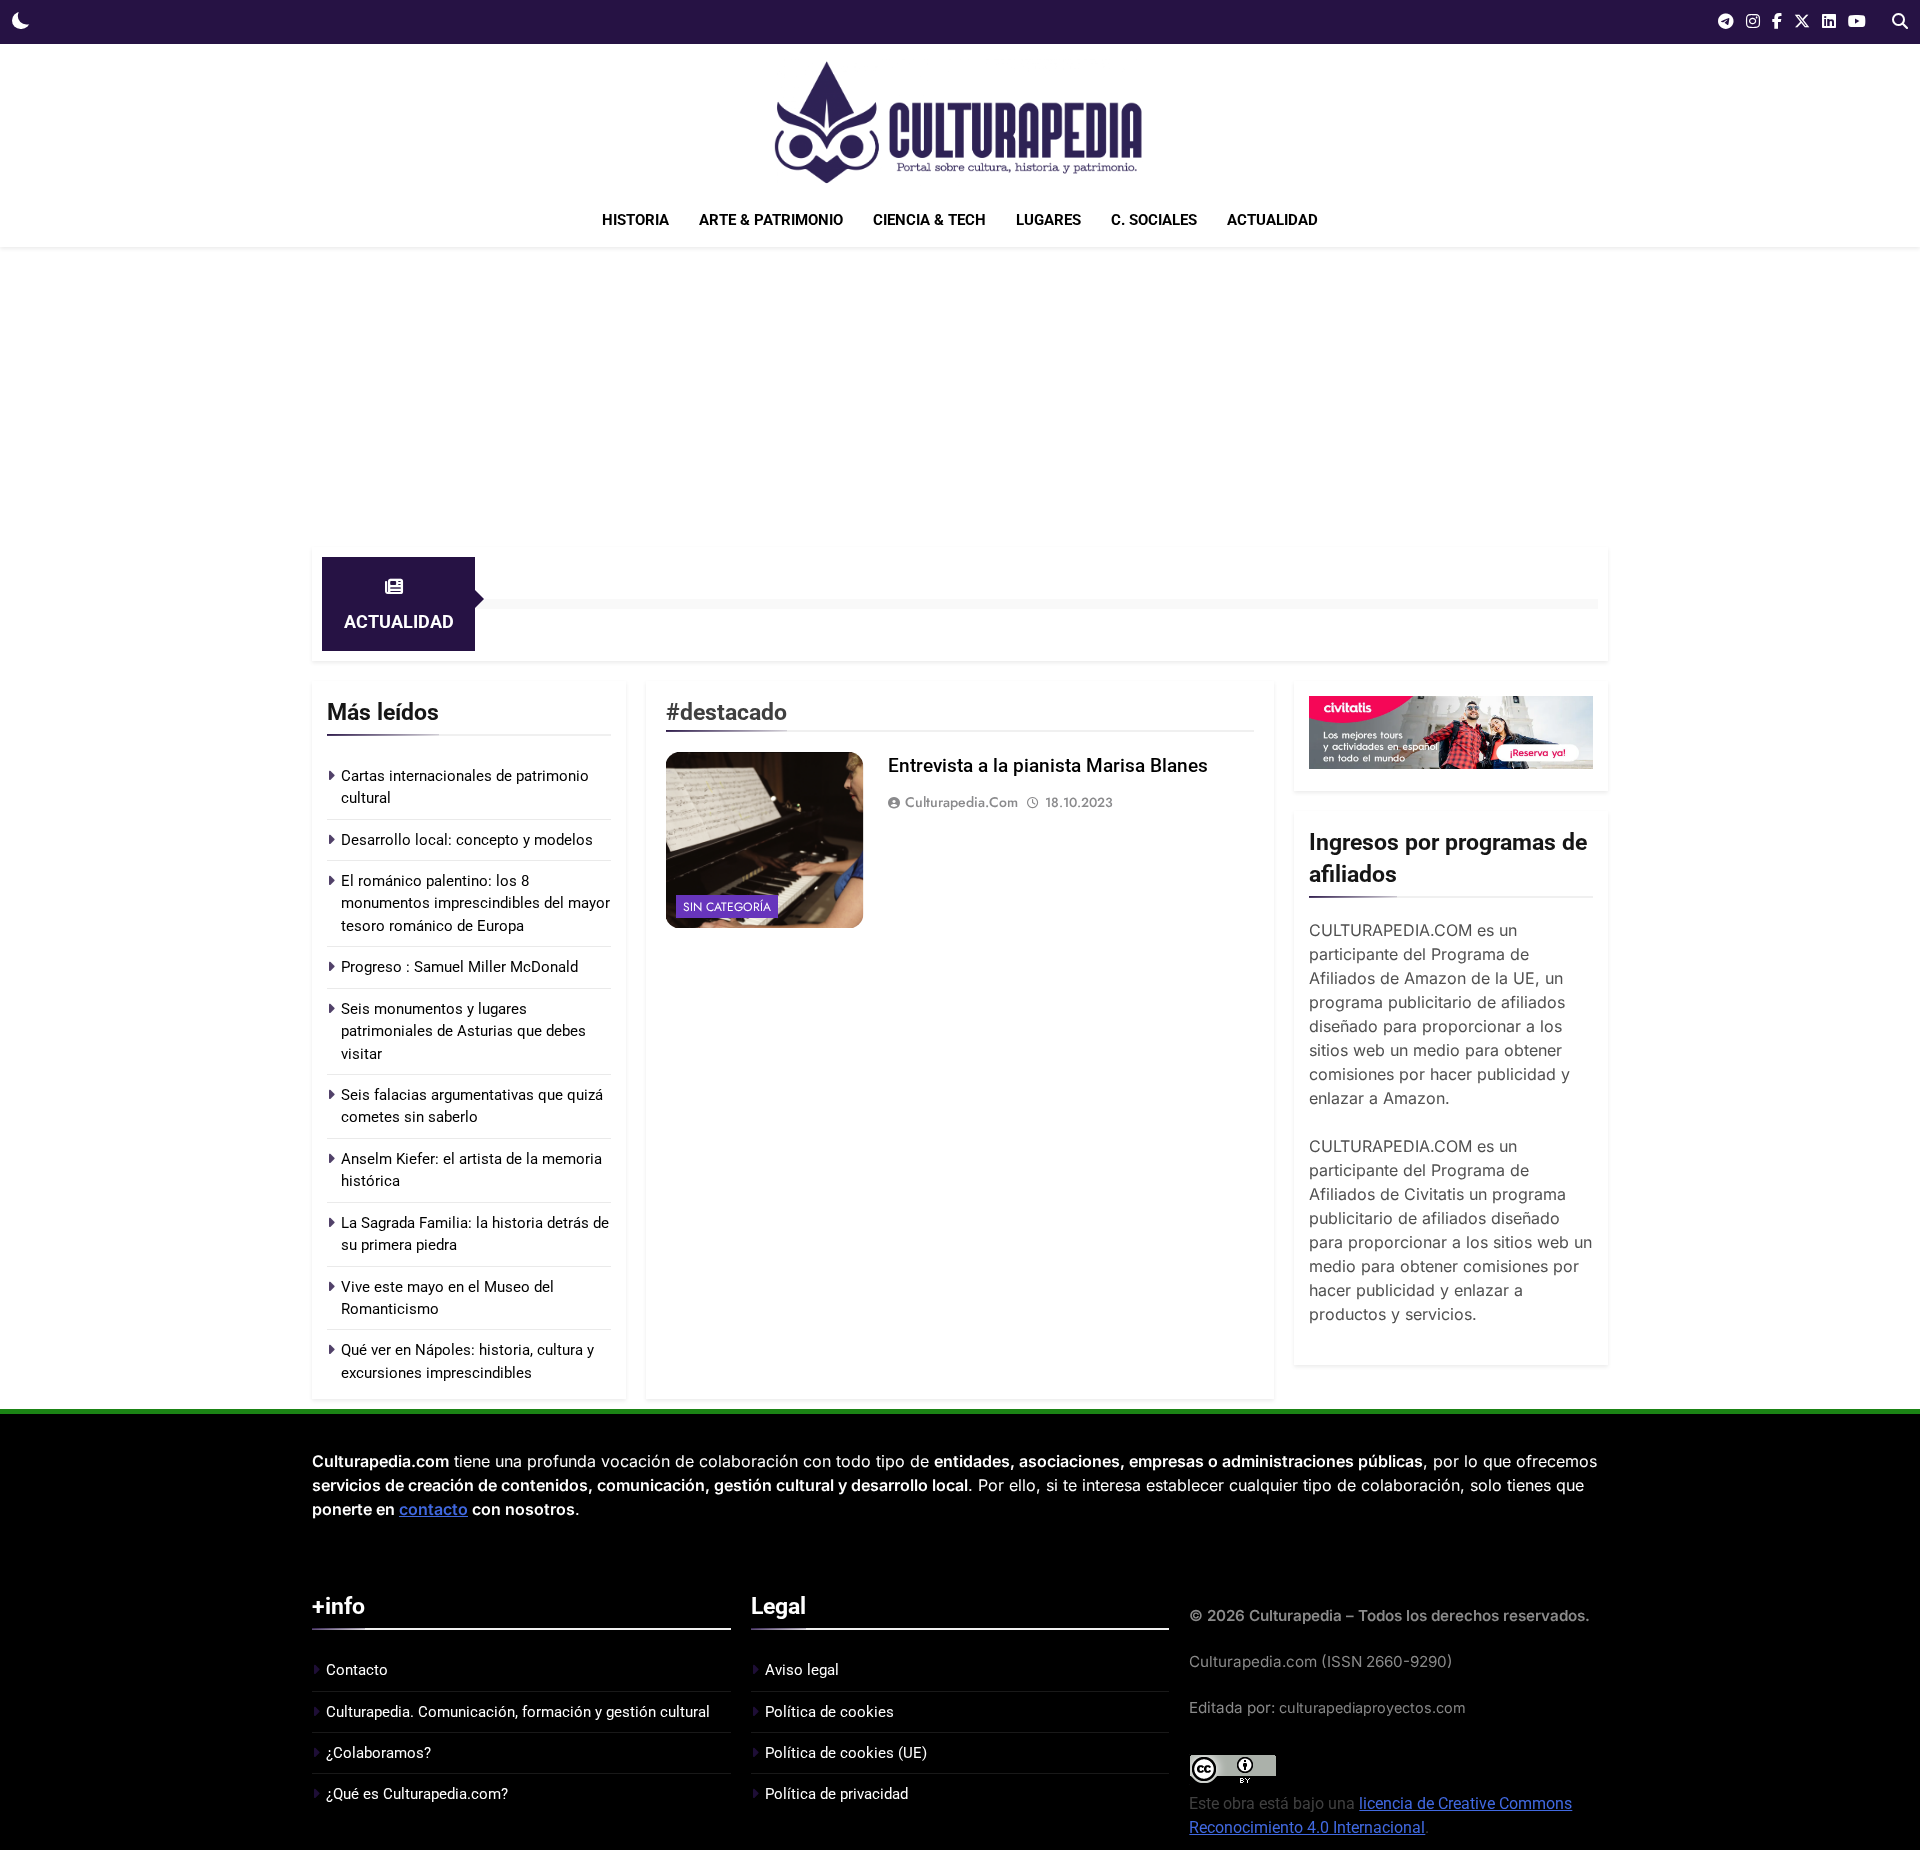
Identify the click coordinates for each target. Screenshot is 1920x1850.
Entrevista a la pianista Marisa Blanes (1048, 765)
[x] (1802, 22)
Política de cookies (829, 1712)
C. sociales (1154, 220)
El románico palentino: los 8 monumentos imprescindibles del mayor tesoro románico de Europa (475, 903)
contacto (433, 1509)
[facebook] (1777, 22)
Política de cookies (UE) (846, 1753)
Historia (635, 220)
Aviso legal (802, 1670)
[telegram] (1726, 22)
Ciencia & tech (929, 220)
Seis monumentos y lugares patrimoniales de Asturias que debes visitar (463, 1031)
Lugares (1048, 220)
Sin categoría (727, 907)
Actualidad (1272, 220)
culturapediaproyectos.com (1372, 1707)
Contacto (357, 1670)
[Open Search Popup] (1900, 21)
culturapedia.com (961, 802)
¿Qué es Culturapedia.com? (417, 1794)
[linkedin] (1829, 22)
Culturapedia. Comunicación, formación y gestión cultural (518, 1712)
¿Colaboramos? (378, 1753)
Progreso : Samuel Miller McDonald (459, 967)
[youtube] (1857, 22)
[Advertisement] (960, 397)
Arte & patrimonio (771, 220)
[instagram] (1753, 22)
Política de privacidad (836, 1794)
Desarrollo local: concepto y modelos (467, 840)
